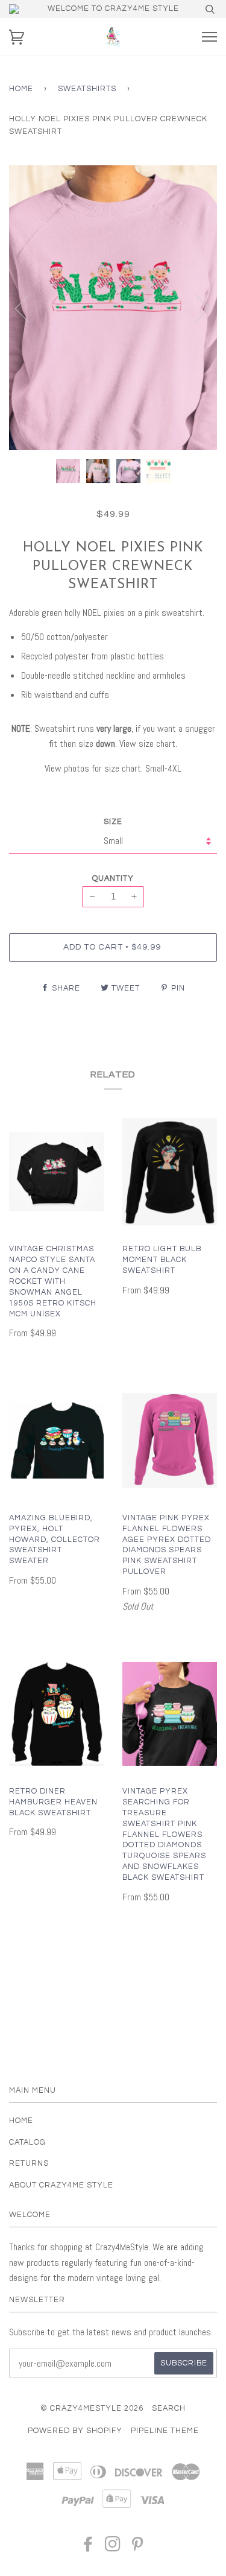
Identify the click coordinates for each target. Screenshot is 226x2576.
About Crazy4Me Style (61, 2185)
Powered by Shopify (75, 2431)
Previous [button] (30, 308)
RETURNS (29, 2164)
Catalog (27, 2143)
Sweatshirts (87, 89)
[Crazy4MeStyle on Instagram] (113, 2548)
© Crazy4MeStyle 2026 (92, 2409)
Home (21, 89)
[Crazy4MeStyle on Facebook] (88, 2548)
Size (113, 822)
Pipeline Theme (165, 2431)
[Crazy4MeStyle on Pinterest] (138, 2548)
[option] (113, 308)
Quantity (113, 879)
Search (169, 2409)
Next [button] (195, 308)
